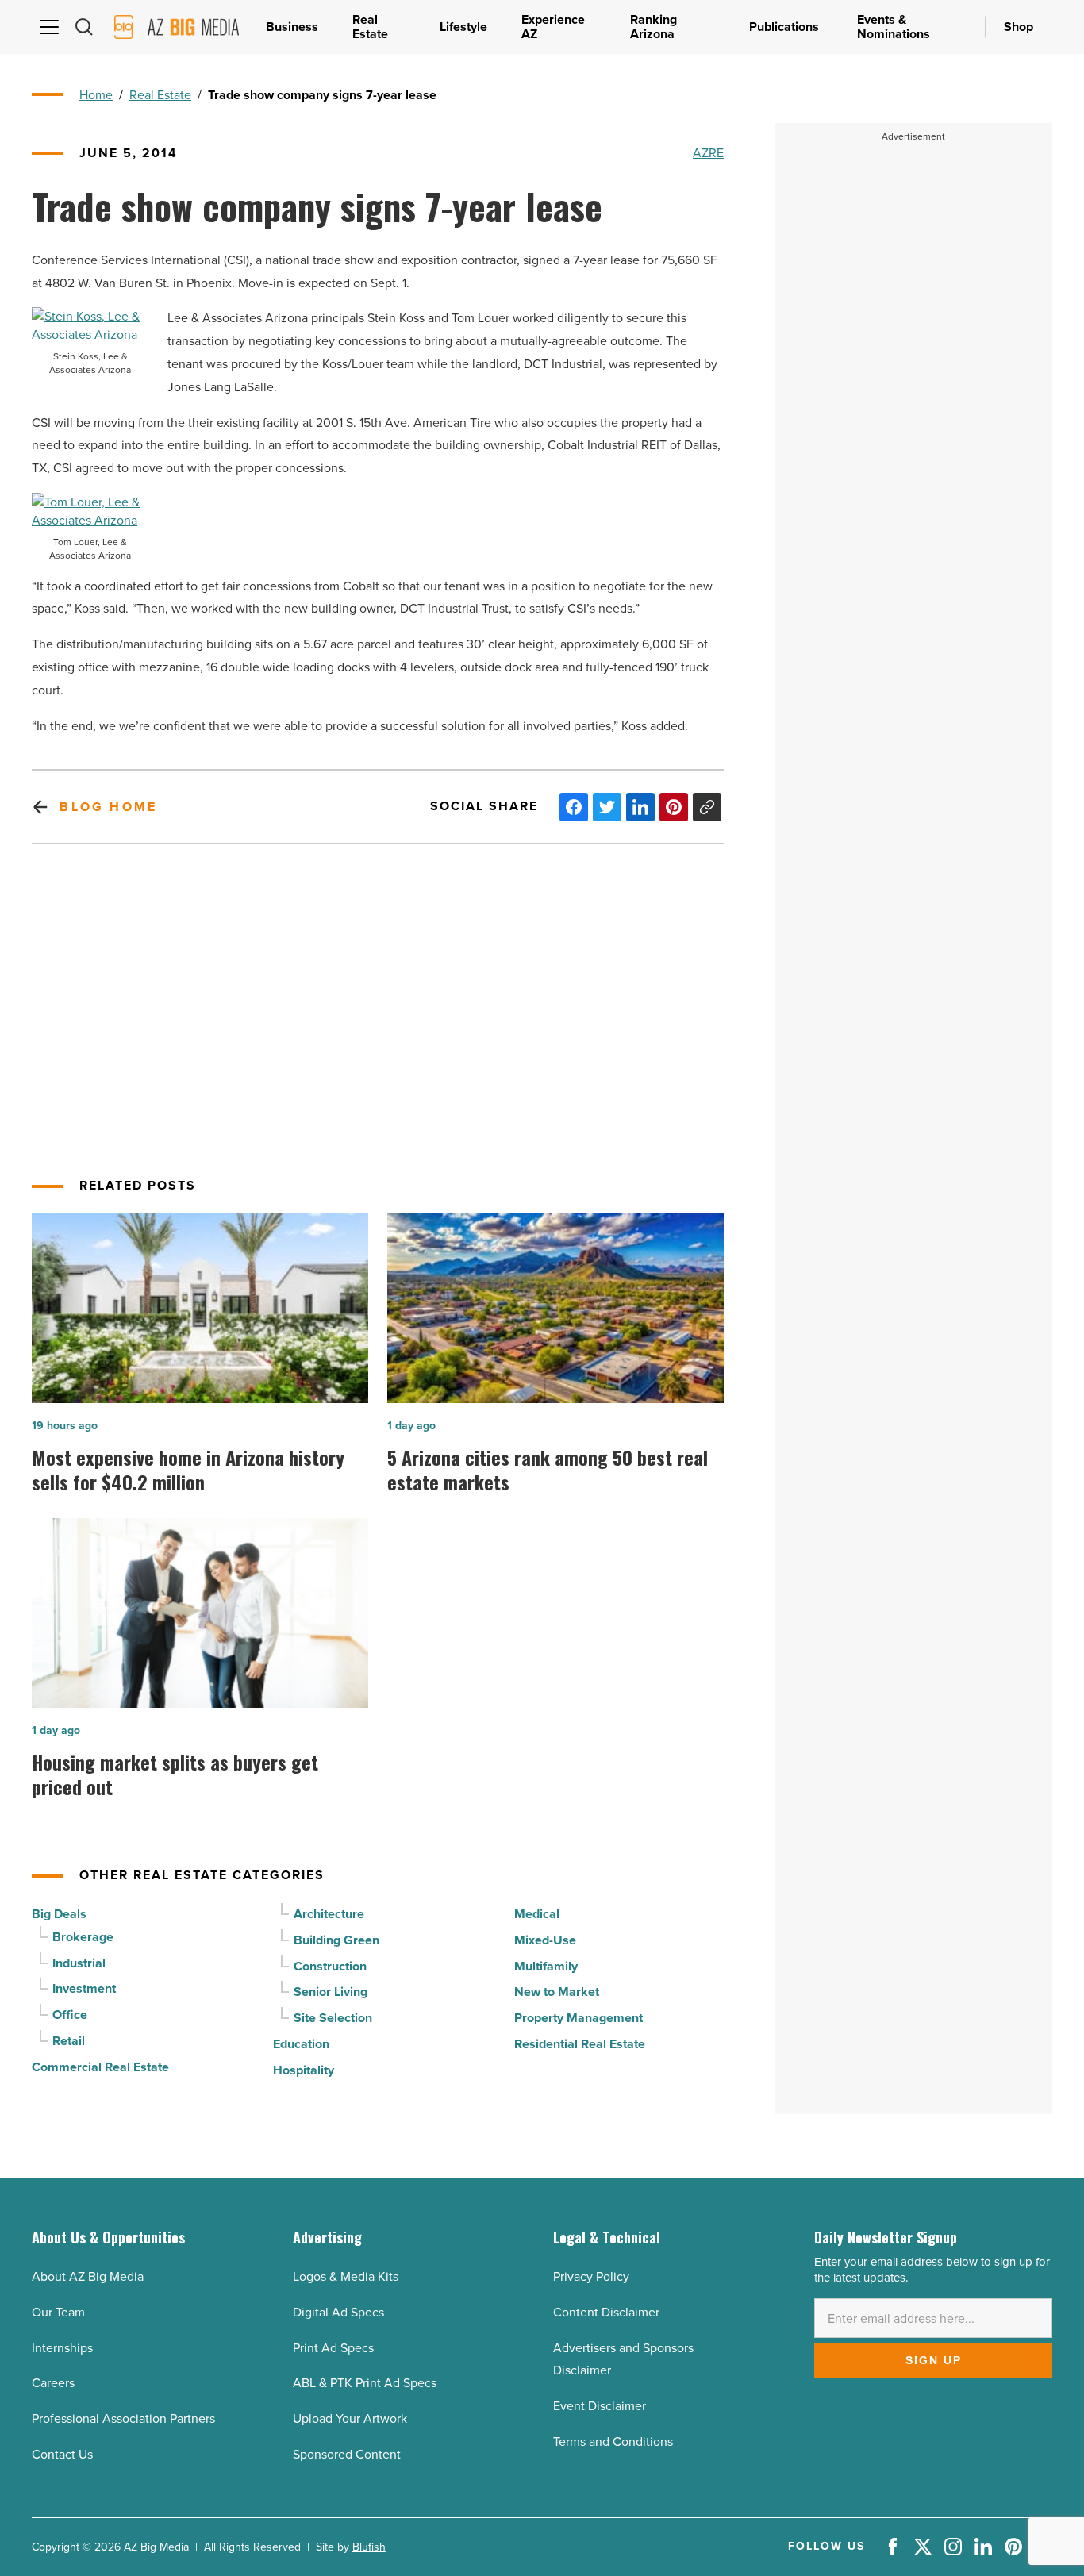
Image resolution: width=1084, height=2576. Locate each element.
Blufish (369, 2547)
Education (301, 2044)
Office (70, 2015)
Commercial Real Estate (100, 2067)
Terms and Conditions (613, 2441)
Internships (62, 2348)
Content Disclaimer (606, 2312)
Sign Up (934, 2360)
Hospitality (304, 2070)
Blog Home (108, 807)
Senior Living (331, 1992)
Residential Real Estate (580, 2044)
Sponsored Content (347, 2454)
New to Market (557, 1992)
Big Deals (59, 1914)
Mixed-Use (545, 1940)
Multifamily (546, 1966)
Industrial (79, 1963)
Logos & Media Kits (346, 2276)
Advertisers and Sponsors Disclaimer (623, 2359)
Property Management (579, 2018)
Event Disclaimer (600, 2406)
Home (96, 95)
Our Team (58, 2312)
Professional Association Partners (123, 2418)
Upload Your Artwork (350, 2418)
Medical (537, 1914)
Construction (330, 1966)
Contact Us (62, 2454)
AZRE (708, 153)
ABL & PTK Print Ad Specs (365, 2383)
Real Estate (160, 95)
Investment (84, 1988)
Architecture (329, 1914)
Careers (53, 2383)
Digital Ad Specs (338, 2312)
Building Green (336, 1940)
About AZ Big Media (88, 2276)
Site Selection (333, 2018)
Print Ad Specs (333, 2348)
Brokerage (83, 1937)
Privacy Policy (591, 2276)
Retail (69, 2041)
